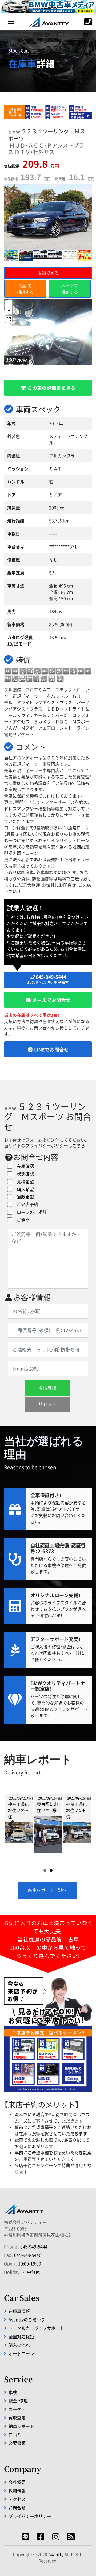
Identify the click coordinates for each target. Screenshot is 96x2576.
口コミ (15, 2435)
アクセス (17, 2499)
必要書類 (17, 2443)
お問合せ (17, 2508)
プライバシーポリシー (30, 2516)
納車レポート (21, 2426)
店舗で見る (48, 273)
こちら (79, 1145)
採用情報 (17, 2491)
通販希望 (23, 1197)
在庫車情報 (19, 2311)
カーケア (17, 2409)
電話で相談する (25, 289)
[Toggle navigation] (11, 22)
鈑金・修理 (18, 2401)
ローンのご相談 (30, 1212)
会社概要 (17, 2482)
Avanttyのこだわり (27, 2319)
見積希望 (23, 1182)
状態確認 (23, 1174)
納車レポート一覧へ (47, 1890)
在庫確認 (23, 1166)
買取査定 (17, 2418)
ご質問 (21, 1220)
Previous (13, 1825)
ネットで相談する (70, 289)
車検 (13, 2392)
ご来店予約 (25, 1204)
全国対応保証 (21, 2336)
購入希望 (23, 1189)
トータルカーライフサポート (36, 2328)
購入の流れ (19, 2345)
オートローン (21, 2353)
